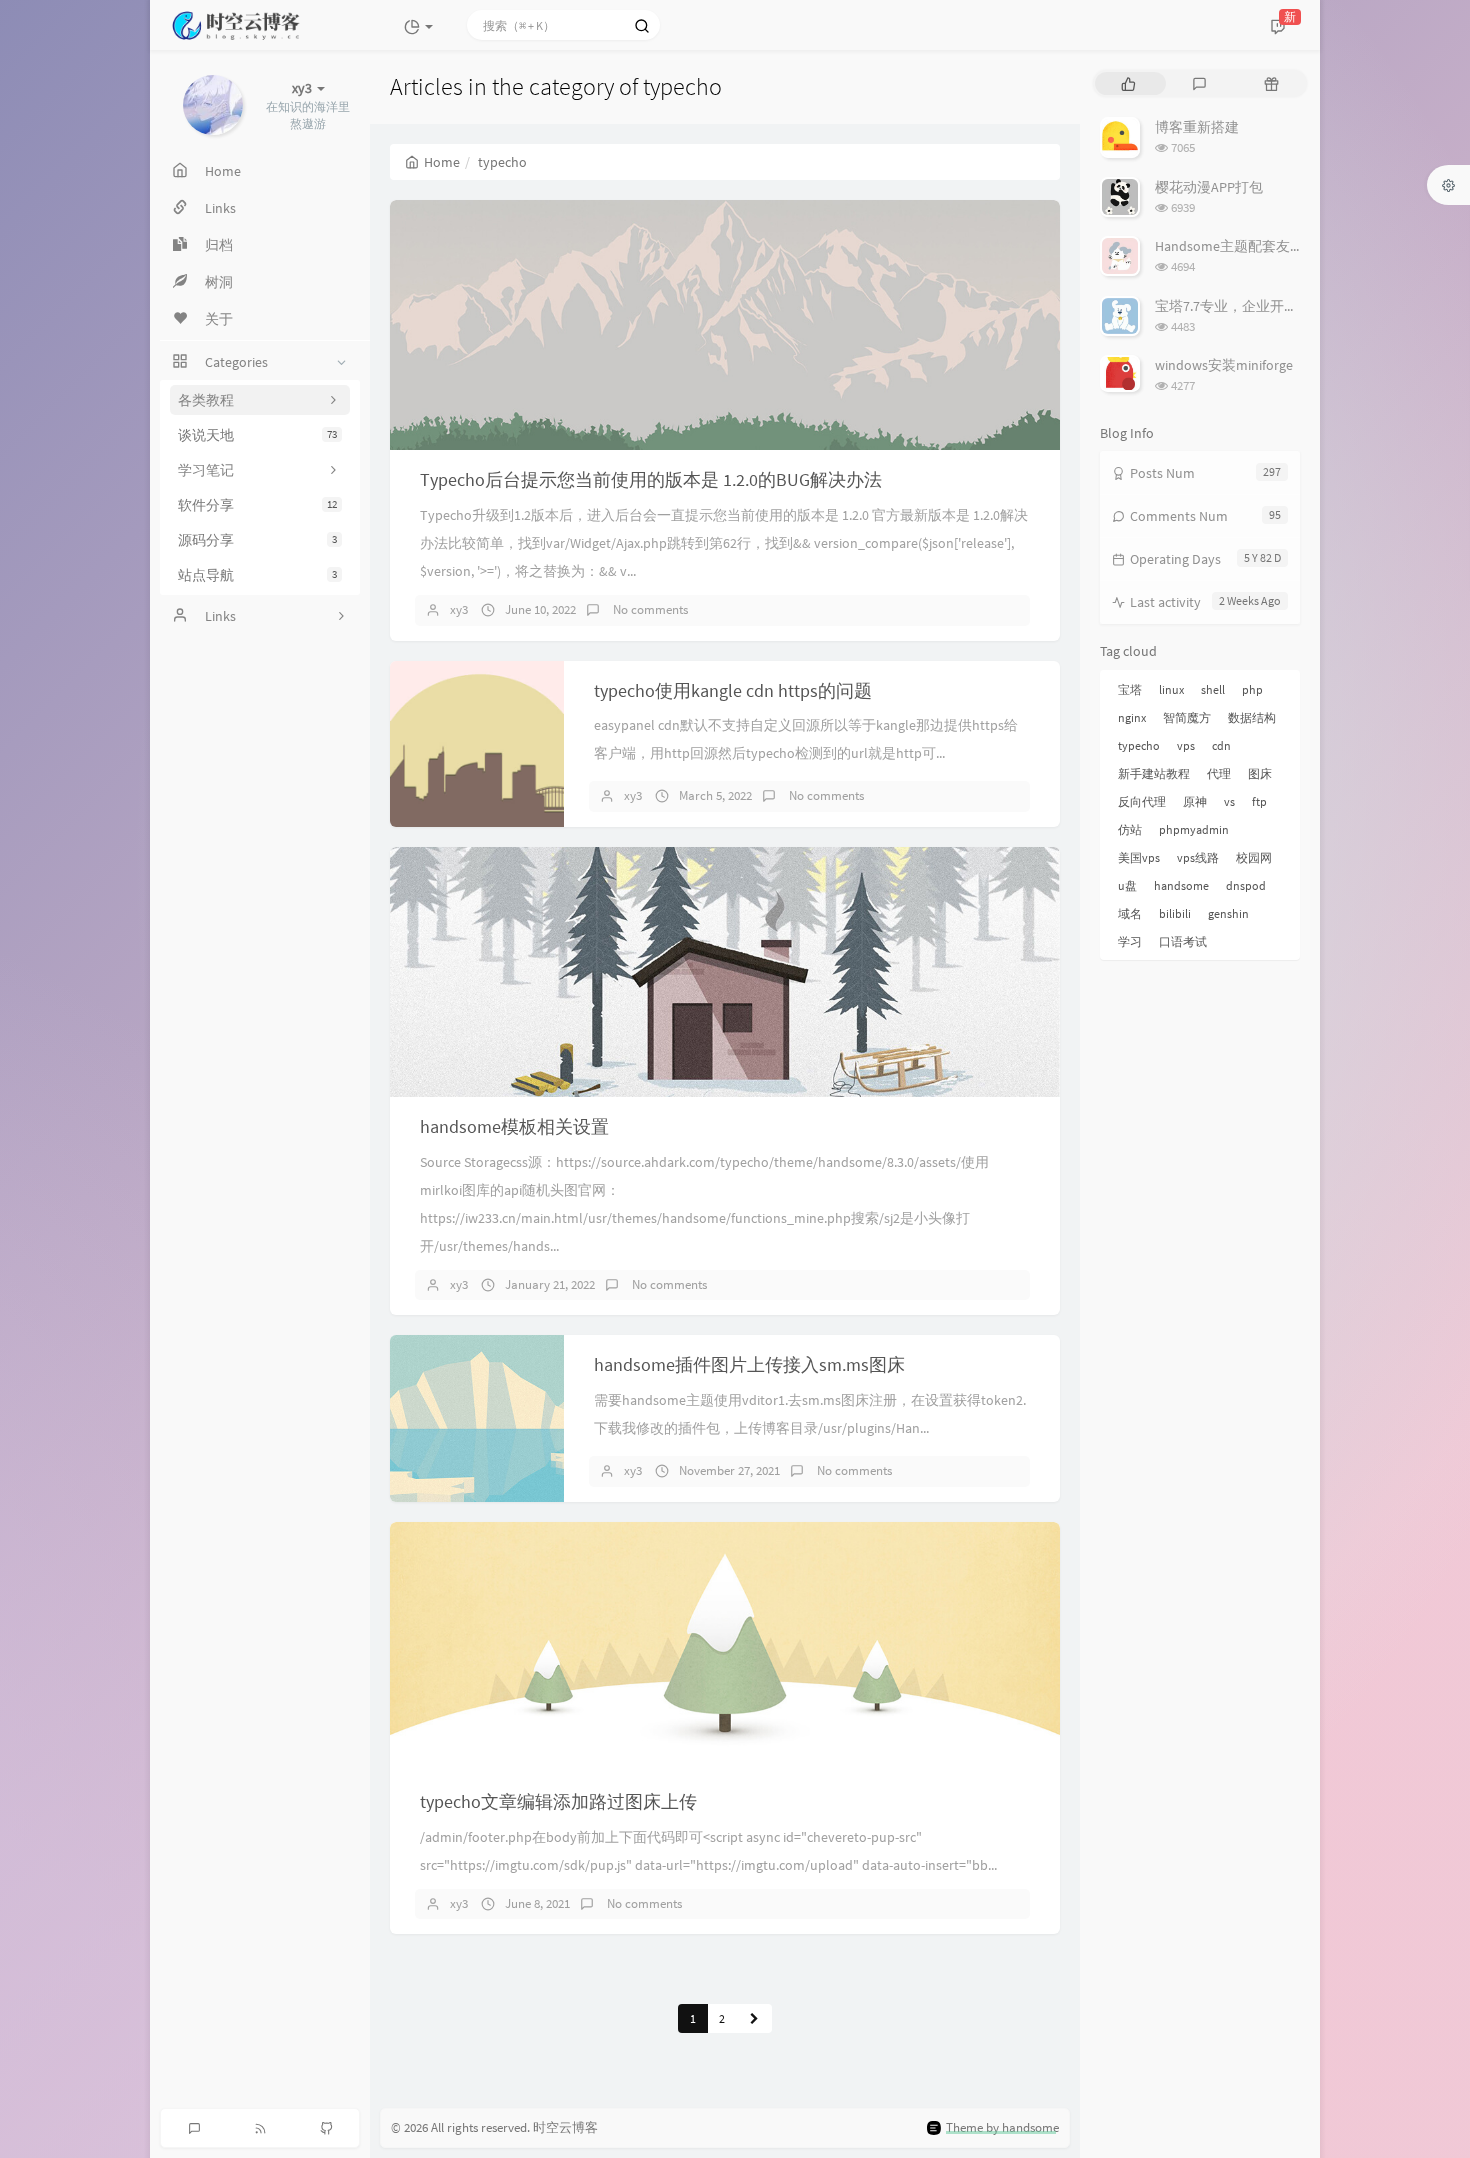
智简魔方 (1187, 717)
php (1252, 689)
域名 (1130, 913)
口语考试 (1183, 941)
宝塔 (1130, 689)
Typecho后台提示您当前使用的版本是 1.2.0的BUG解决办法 (651, 479)
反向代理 (1142, 801)
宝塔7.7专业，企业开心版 (1233, 306)
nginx (1132, 717)
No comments (649, 609)
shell (1213, 689)
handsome (1181, 885)
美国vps (1139, 857)
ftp (1259, 801)
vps (1186, 745)
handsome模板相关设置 (514, 1126)
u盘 (1127, 885)
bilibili (1175, 913)
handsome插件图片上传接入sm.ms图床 (749, 1364)
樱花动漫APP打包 (1209, 187)
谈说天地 (257, 435)
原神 (1195, 801)
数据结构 (1252, 717)
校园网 (1254, 857)
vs (1229, 801)
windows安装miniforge (1224, 365)
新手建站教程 (1154, 773)
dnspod (1246, 885)
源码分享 (257, 540)
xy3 (459, 609)
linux (1171, 689)
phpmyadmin (1194, 829)
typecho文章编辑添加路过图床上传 (558, 1801)
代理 (1219, 773)
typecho (1139, 745)
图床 (1260, 773)
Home (442, 162)
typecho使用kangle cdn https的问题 (733, 690)
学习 (1130, 941)
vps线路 (1198, 857)
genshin (1228, 913)
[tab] (1128, 83)
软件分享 (257, 505)
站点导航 (257, 575)
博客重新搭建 (1197, 127)
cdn (1221, 745)
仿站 (1130, 829)
